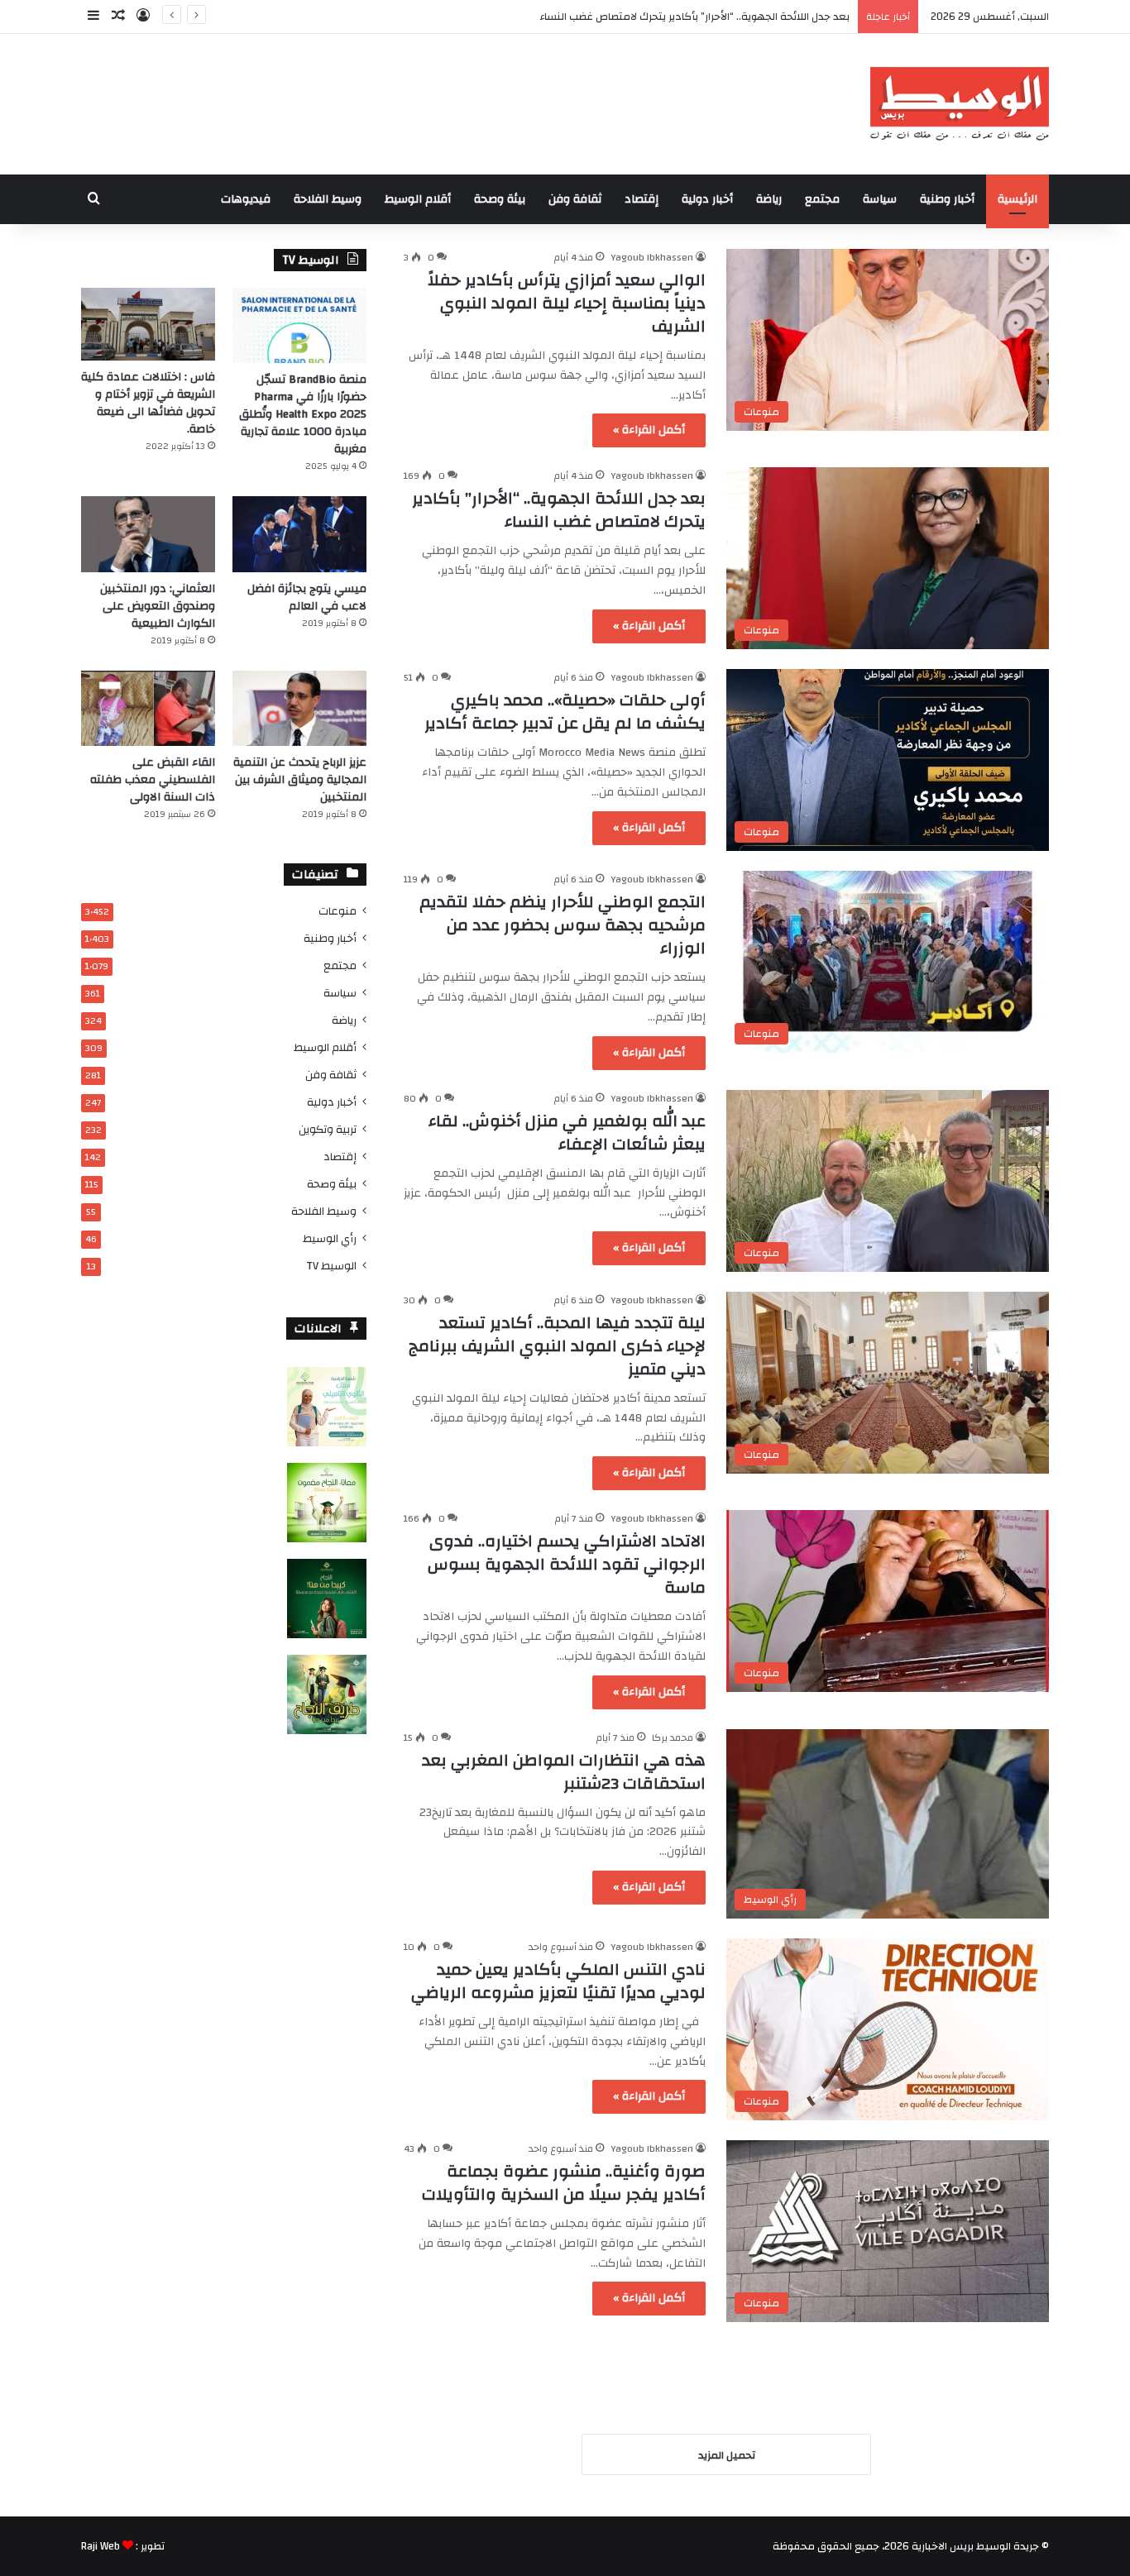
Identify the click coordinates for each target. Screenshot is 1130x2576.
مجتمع (822, 199)
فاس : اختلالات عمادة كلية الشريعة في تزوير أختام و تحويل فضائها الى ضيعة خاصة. (148, 403)
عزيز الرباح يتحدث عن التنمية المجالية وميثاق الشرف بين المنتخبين (300, 780)
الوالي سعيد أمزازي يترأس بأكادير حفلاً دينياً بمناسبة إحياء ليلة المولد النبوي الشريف (567, 303)
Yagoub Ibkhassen (652, 257)
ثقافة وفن (575, 199)
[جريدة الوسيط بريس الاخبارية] (959, 104)
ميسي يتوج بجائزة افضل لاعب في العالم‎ (307, 597)
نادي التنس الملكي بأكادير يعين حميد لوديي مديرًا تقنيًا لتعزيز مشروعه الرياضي (558, 1981)
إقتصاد (642, 199)
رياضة (769, 199)
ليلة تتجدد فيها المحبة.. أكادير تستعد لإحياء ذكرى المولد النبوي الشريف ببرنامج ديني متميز (557, 1346)
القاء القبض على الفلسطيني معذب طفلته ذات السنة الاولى (153, 780)
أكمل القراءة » (649, 430)
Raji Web (101, 2546)
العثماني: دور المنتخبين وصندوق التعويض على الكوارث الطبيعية (158, 606)
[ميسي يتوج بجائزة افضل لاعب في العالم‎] (299, 534)
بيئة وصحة (500, 199)
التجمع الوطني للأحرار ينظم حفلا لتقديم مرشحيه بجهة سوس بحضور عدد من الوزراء (563, 925)
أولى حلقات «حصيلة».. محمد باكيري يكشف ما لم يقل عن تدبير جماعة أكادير (565, 712)
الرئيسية (1017, 199)
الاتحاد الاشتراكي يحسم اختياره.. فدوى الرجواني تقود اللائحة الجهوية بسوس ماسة (567, 1564)
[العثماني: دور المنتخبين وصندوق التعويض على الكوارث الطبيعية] (148, 534)
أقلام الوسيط (418, 199)
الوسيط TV (331, 1266)
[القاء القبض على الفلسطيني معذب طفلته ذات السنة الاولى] (148, 708)
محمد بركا (673, 1737)
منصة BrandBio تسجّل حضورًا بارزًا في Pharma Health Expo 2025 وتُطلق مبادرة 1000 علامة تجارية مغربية (303, 414)
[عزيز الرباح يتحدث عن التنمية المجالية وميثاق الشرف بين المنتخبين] (299, 708)
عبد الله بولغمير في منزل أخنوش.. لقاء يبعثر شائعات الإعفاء (567, 1133)
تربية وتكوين (328, 1129)
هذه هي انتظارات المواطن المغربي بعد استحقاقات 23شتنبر (564, 1772)
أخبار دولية (707, 199)
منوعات (338, 911)
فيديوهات (246, 199)
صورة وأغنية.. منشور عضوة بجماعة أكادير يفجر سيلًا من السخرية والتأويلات (564, 2183)
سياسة (880, 199)
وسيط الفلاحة (328, 199)
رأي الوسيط (330, 1238)
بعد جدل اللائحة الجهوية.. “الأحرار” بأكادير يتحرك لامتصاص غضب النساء (559, 510)
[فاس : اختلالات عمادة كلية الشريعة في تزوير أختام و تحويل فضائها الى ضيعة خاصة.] (148, 324)
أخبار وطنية (947, 199)
